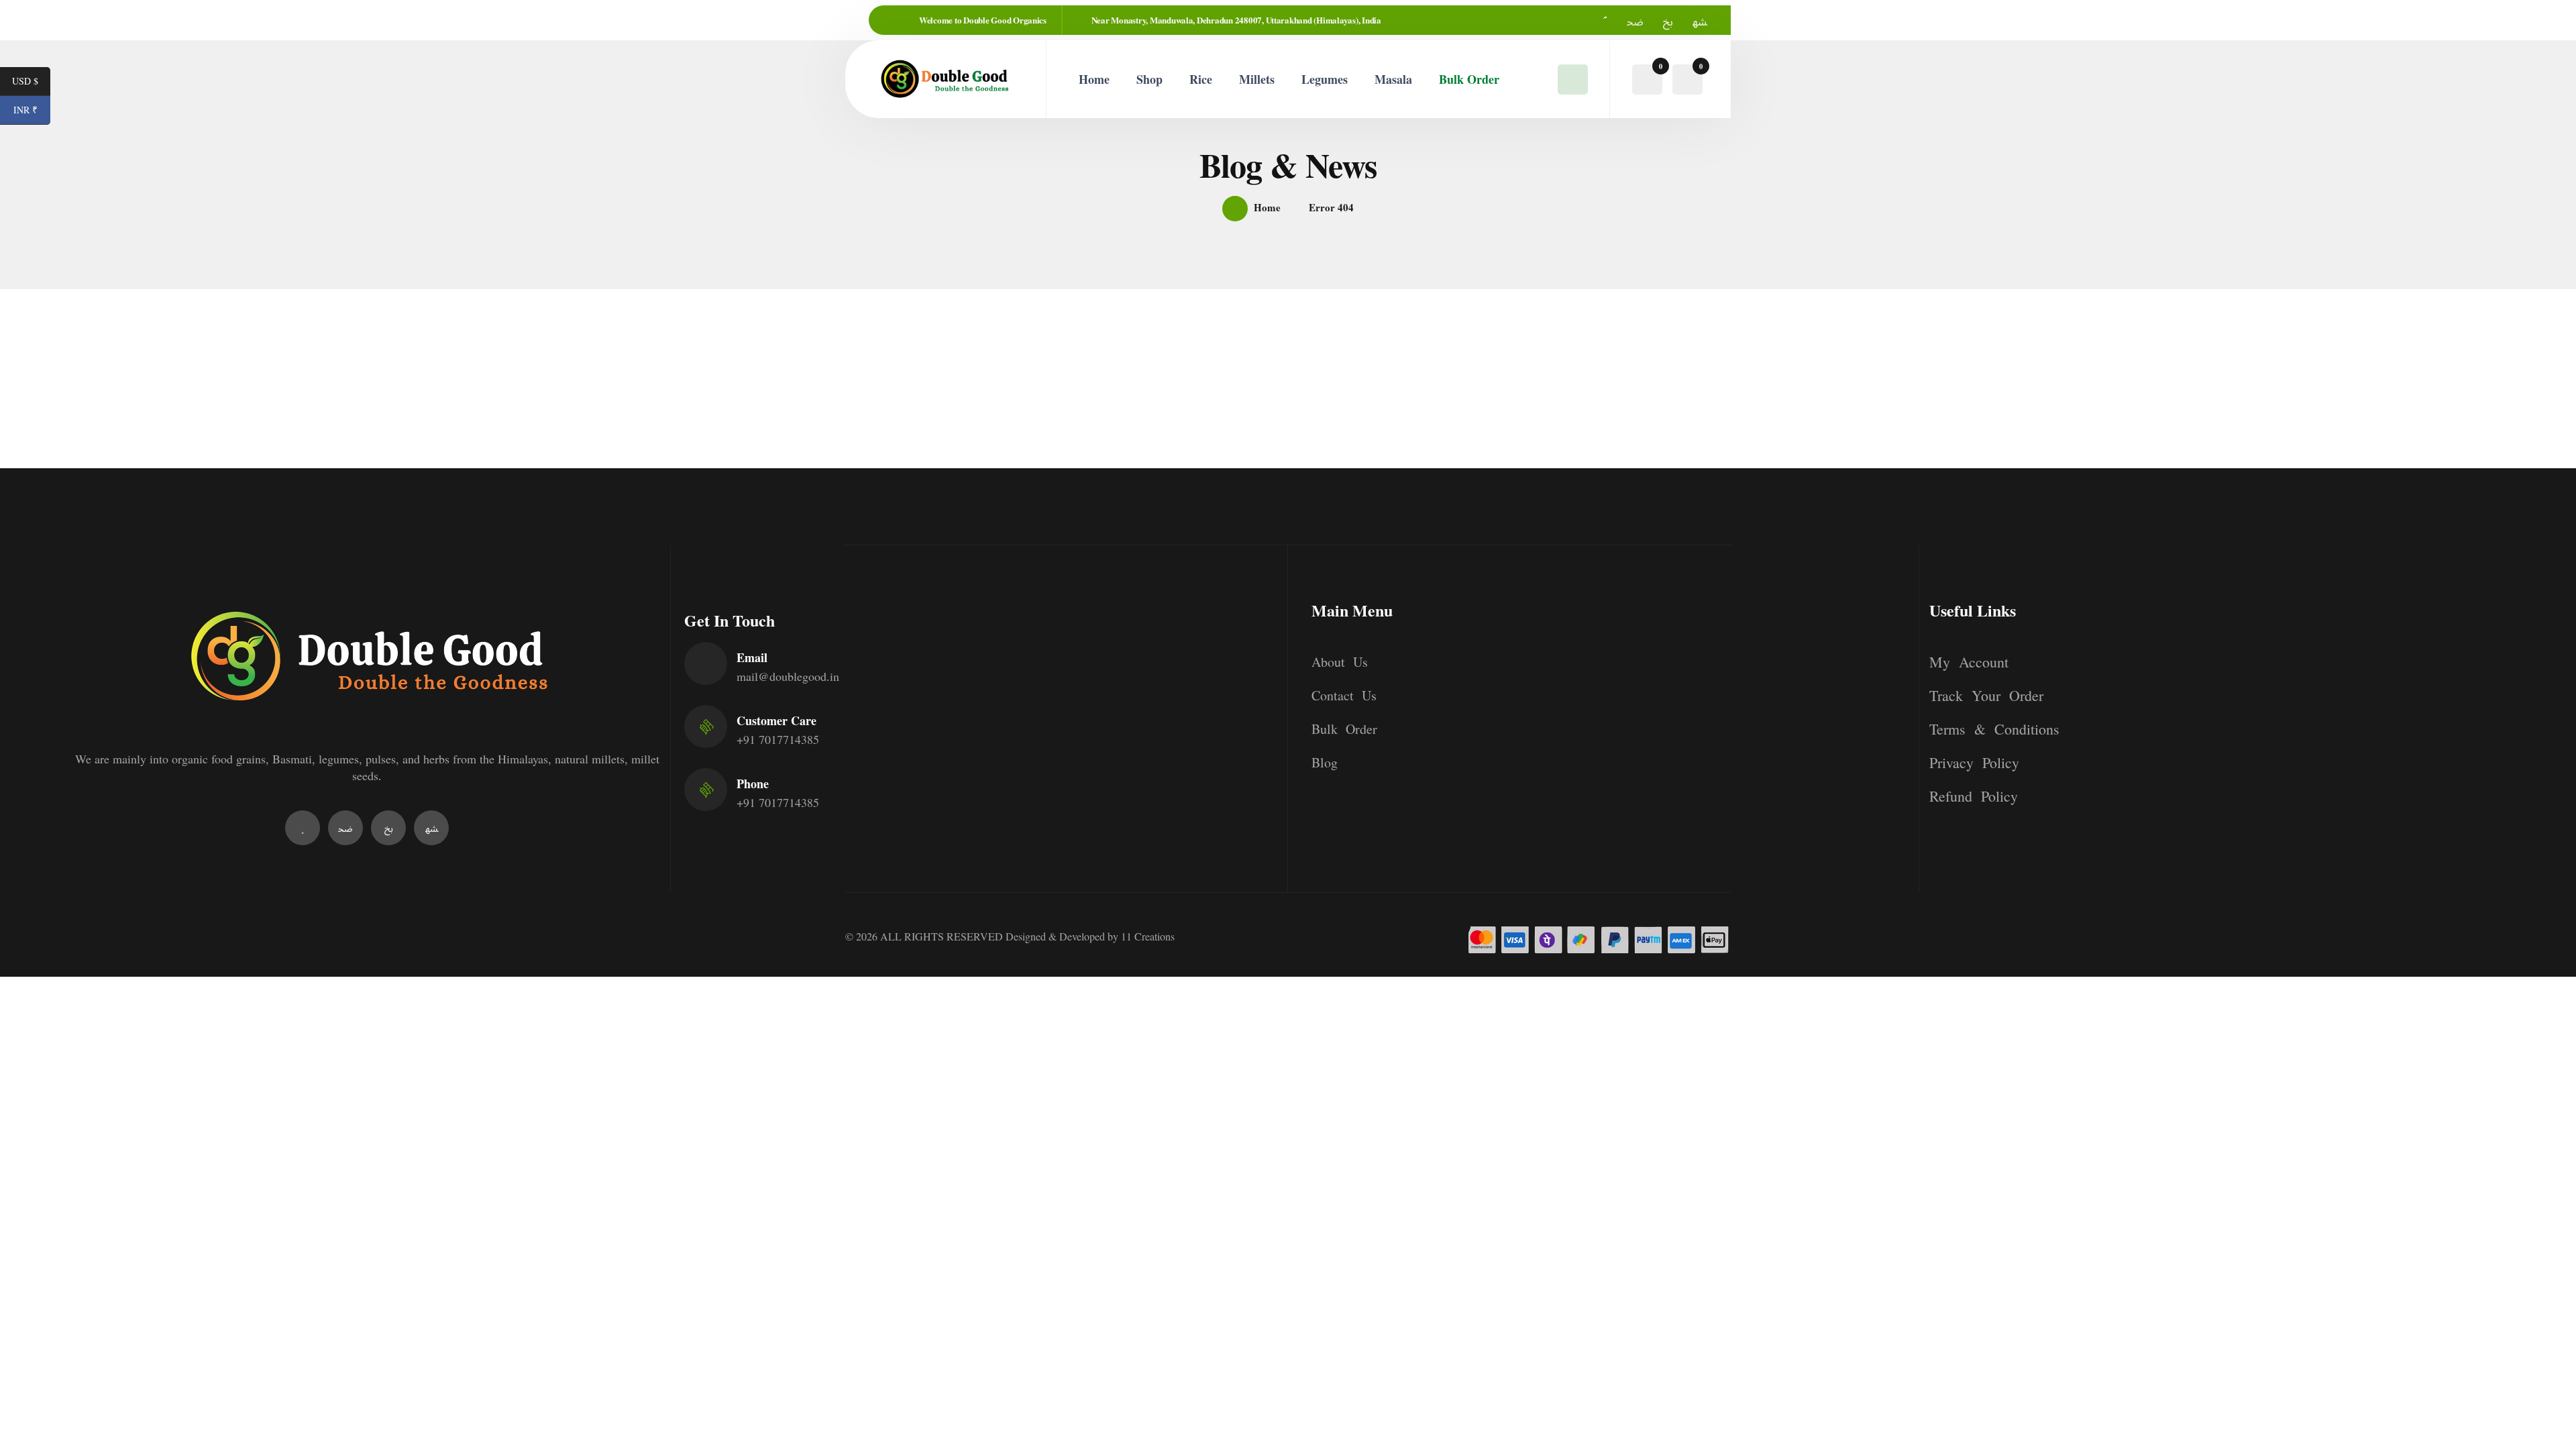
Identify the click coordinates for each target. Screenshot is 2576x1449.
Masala (1393, 79)
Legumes (1325, 79)
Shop (1149, 79)
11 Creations (1148, 936)
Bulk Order (1469, 79)
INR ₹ (32, 111)
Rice (1201, 79)
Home (1094, 79)
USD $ (31, 82)
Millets (1257, 79)
